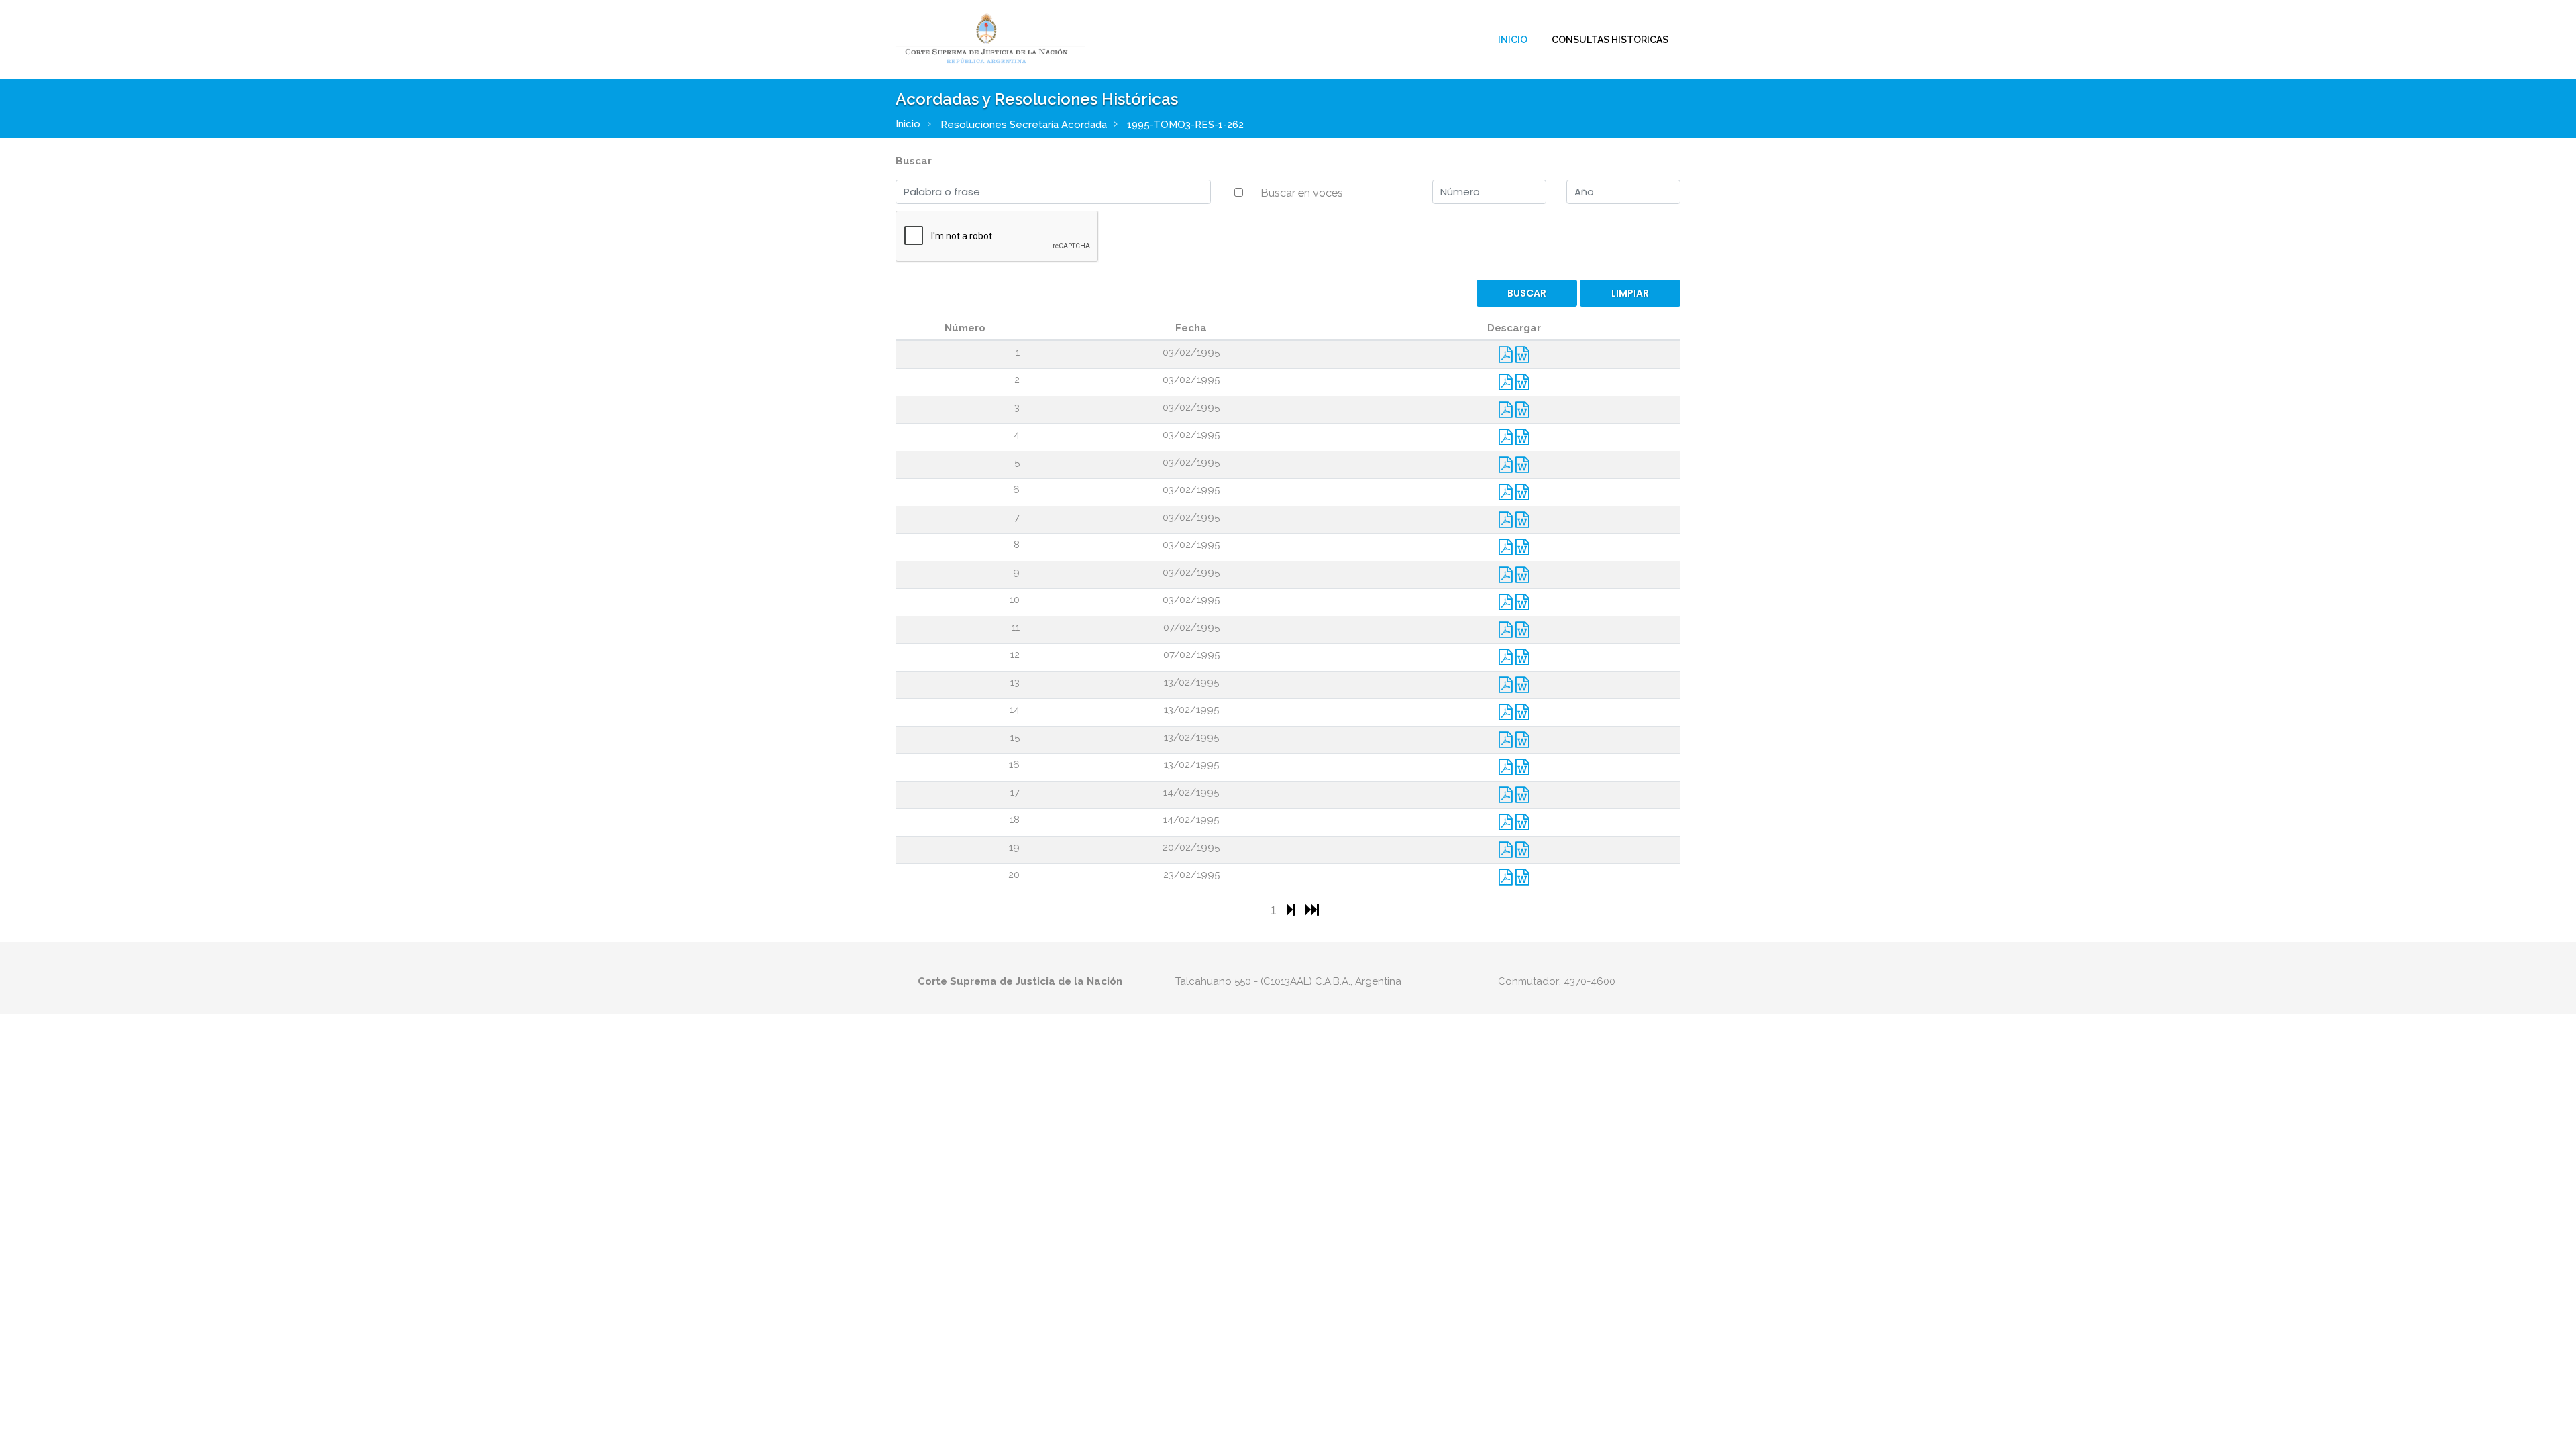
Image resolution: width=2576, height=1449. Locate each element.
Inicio (1513, 40)
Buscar (914, 161)
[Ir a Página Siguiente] (1292, 909)
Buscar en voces (1302, 193)
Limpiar (1630, 293)
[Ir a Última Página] (1312, 909)
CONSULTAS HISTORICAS (1610, 40)
